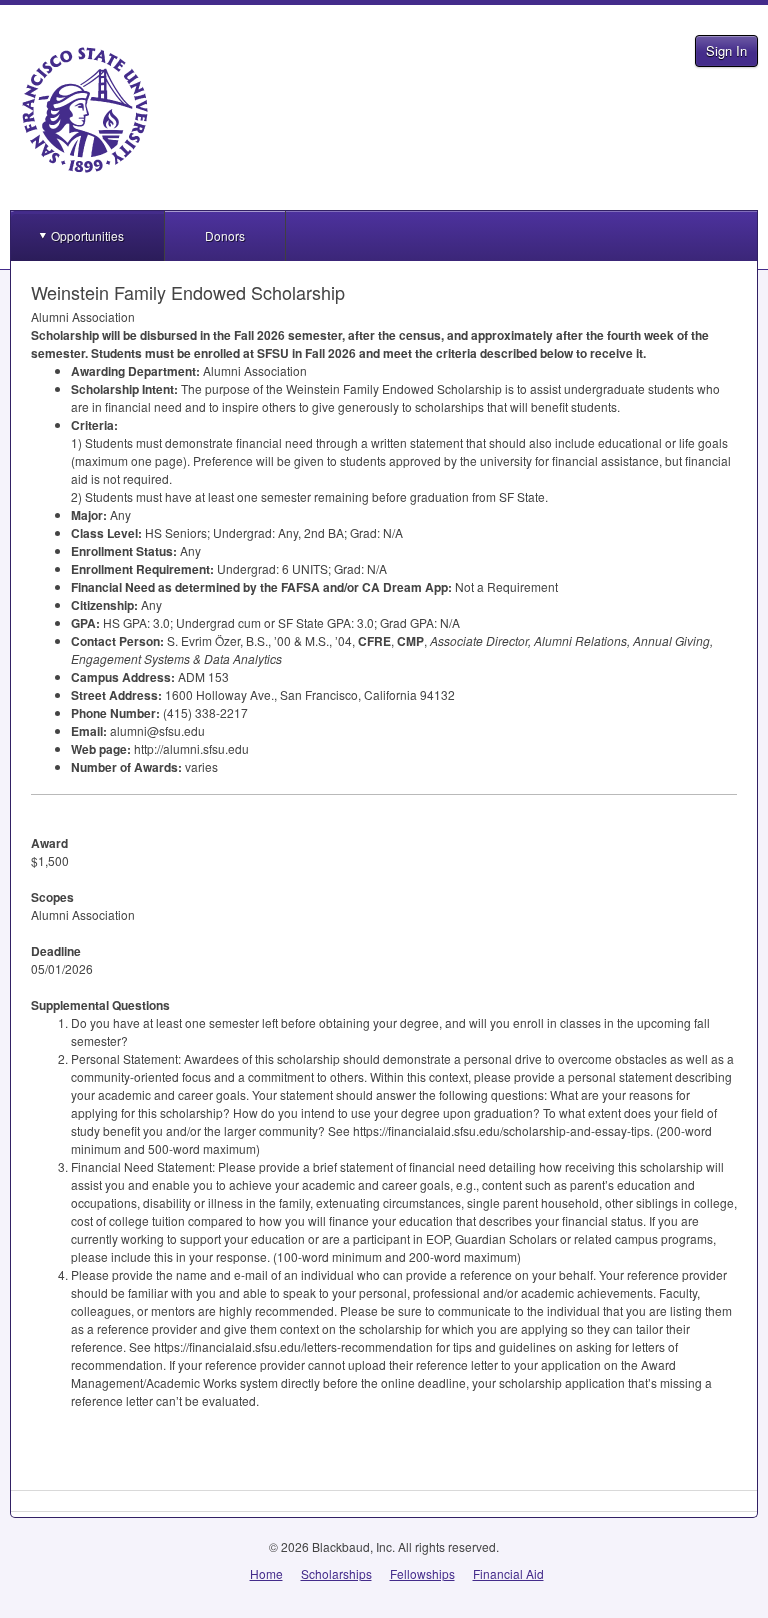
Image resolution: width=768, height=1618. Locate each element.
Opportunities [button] (87, 235)
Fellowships (422, 1573)
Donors (225, 235)
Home (266, 1573)
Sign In (726, 50)
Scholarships (336, 1573)
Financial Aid (508, 1573)
